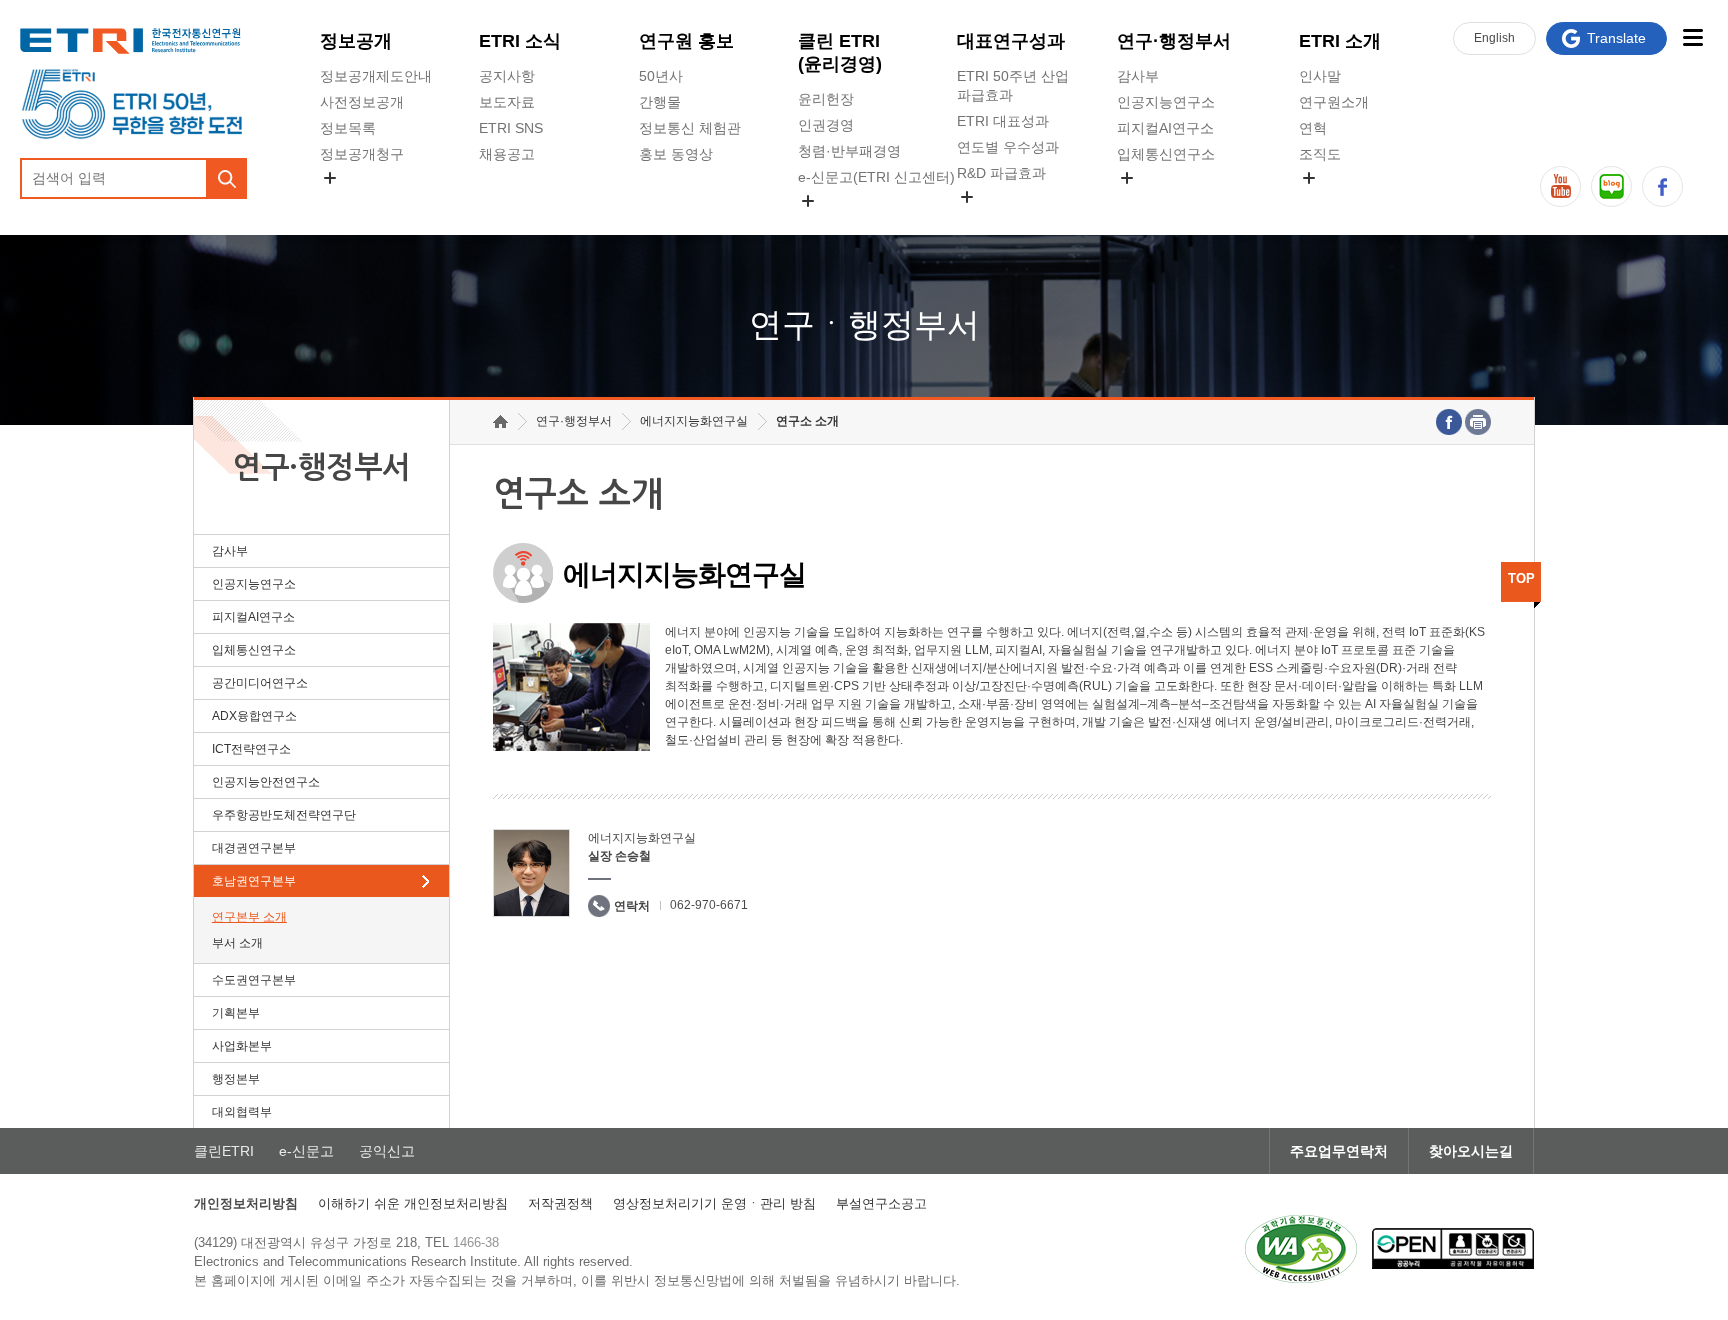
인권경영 (826, 125)
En (1494, 38)
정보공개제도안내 (376, 76)
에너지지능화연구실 (694, 421)
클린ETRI (224, 1151)
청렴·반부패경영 (849, 151)
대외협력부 (242, 1112)
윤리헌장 (826, 99)
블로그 (1611, 186)
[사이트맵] (1692, 37)
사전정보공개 (362, 102)
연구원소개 (1334, 102)
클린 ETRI (840, 52)
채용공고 (507, 154)
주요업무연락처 (1339, 1151)
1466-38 (476, 1242)
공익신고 (826, 224)
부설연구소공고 (881, 1203)
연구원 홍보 (686, 41)
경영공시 (348, 201)
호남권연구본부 (254, 881)
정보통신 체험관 (690, 128)
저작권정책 (560, 1203)
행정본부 (236, 1079)
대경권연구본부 (254, 848)
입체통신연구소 (1166, 154)
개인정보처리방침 (246, 1203)
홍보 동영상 (676, 154)
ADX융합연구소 (254, 716)
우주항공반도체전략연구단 (284, 815)
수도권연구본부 (254, 980)
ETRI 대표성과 (1003, 121)
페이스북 (1662, 186)
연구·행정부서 (1174, 41)
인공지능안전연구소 (266, 782)
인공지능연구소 (1166, 102)
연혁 (1313, 128)
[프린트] (1478, 422)
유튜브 (1560, 186)
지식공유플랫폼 (1006, 220)
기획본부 (236, 1013)
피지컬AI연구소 (1165, 128)
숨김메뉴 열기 (330, 178)
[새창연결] (1449, 422)
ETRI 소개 (1340, 41)
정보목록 (348, 128)
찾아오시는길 (1471, 1151)
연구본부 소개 (249, 917)
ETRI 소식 (520, 41)
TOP (1521, 578)
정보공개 (356, 41)
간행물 (660, 102)
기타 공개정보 (1343, 201)
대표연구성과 (1011, 41)
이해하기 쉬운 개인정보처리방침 (413, 1203)
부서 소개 (237, 943)
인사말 (1320, 76)
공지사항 (507, 76)
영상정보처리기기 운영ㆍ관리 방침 (714, 1203)
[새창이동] (1301, 1249)
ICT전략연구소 (251, 749)
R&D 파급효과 (1001, 173)
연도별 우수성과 (1008, 147)
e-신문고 (306, 1151)
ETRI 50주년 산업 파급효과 (1013, 85)
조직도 (1320, 154)
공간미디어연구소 (1173, 201)
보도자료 (507, 102)
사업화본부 (242, 1046)
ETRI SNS (511, 128)
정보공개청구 (362, 154)
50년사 (661, 76)
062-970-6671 (709, 905)
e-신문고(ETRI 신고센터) (876, 177)
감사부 (1138, 76)
